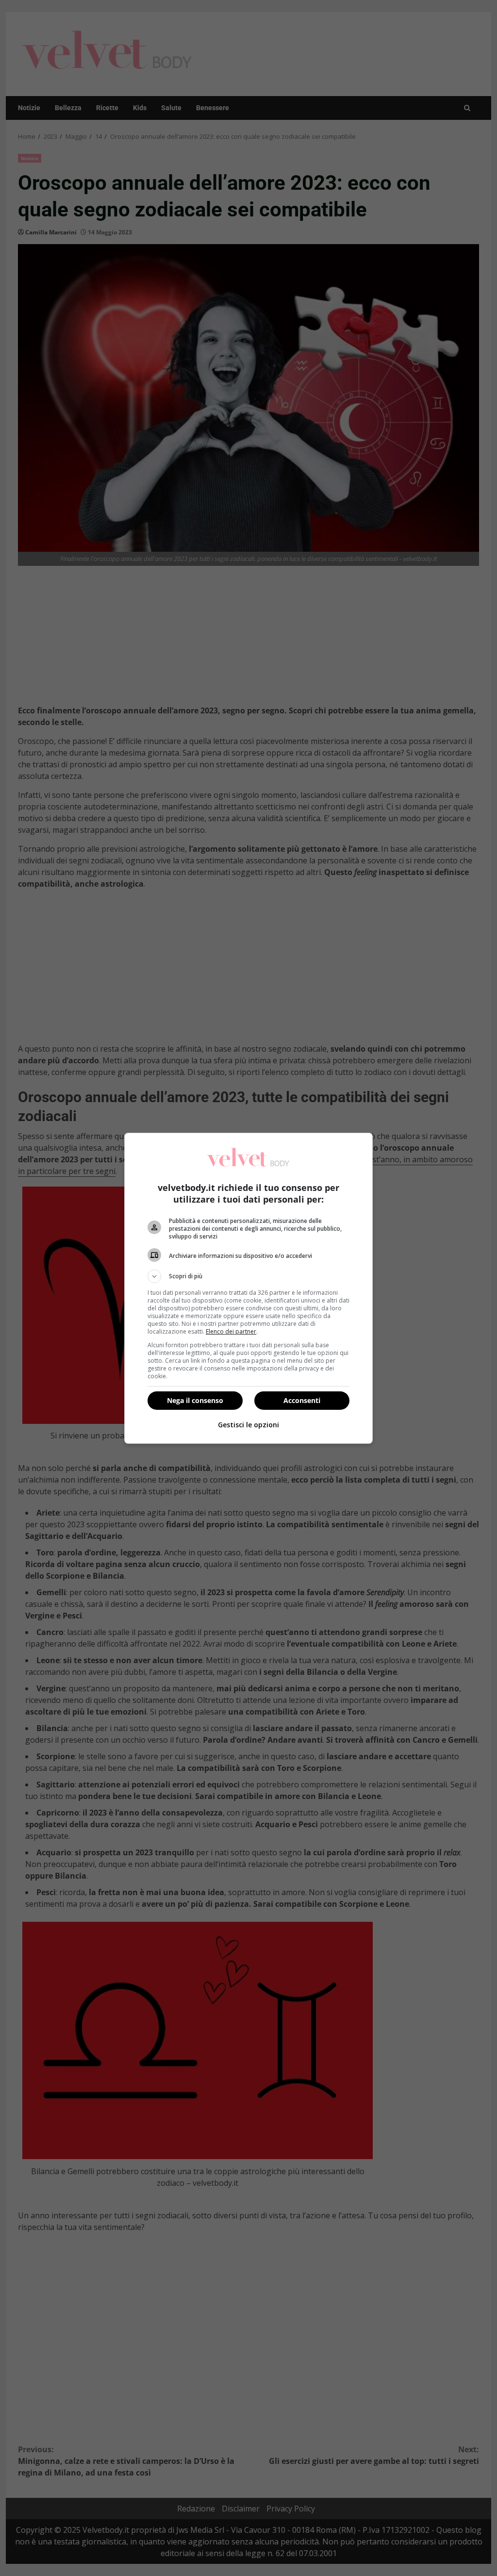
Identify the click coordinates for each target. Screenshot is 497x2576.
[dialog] (248, 1288)
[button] (248, 1276)
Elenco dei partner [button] (231, 1331)
